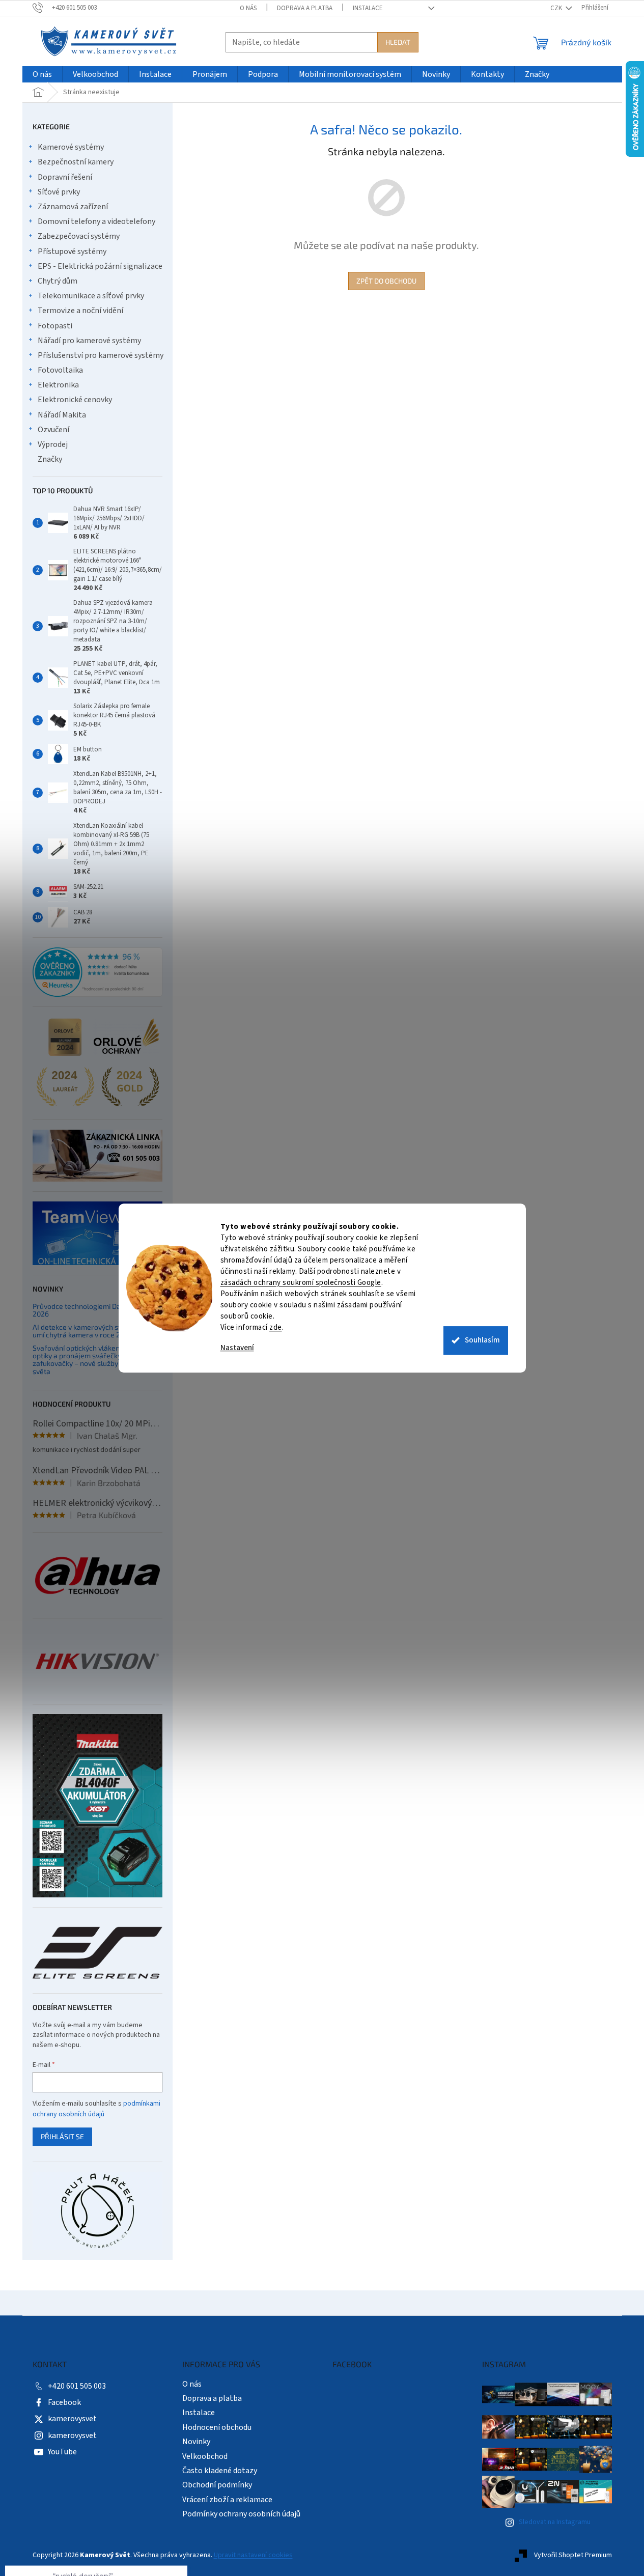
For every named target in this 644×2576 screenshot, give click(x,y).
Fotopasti (55, 326)
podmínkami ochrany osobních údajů (96, 2109)
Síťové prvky (59, 192)
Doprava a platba (305, 8)
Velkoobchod (205, 2456)
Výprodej (53, 444)
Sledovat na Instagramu (555, 2522)
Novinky (196, 2442)
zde (276, 1327)
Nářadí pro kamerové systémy (89, 341)
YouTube (62, 2452)
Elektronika (58, 385)
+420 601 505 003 (77, 2386)
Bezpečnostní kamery (76, 162)
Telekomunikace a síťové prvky (91, 296)
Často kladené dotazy (220, 2471)
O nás (248, 8)
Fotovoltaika (60, 370)
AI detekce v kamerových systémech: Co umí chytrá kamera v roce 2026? (97, 1331)
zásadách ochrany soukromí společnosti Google (301, 1283)
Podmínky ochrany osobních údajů (241, 2514)
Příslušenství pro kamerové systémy (101, 355)
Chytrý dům (58, 281)
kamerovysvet (72, 2419)
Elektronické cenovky (75, 400)
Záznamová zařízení (73, 207)
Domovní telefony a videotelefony (96, 221)
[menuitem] (42, 75)
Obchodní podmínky (217, 2485)
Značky (50, 459)
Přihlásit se (62, 2136)
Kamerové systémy (71, 147)
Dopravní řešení (65, 177)
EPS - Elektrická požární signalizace (100, 266)
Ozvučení (53, 430)
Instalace (368, 8)
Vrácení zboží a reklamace (227, 2500)
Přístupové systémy (72, 251)
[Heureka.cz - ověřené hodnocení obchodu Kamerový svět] (97, 972)
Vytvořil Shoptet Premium (573, 2555)
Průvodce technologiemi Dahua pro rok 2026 (95, 1310)
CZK (557, 8)
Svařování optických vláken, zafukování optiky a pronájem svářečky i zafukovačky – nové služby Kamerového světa (97, 1360)
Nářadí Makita (62, 415)
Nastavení (237, 1348)
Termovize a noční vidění (80, 311)
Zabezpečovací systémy (79, 236)
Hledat (398, 42)
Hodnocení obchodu (217, 2427)
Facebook (64, 2402)
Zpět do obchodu (386, 281)
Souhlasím (482, 1340)
